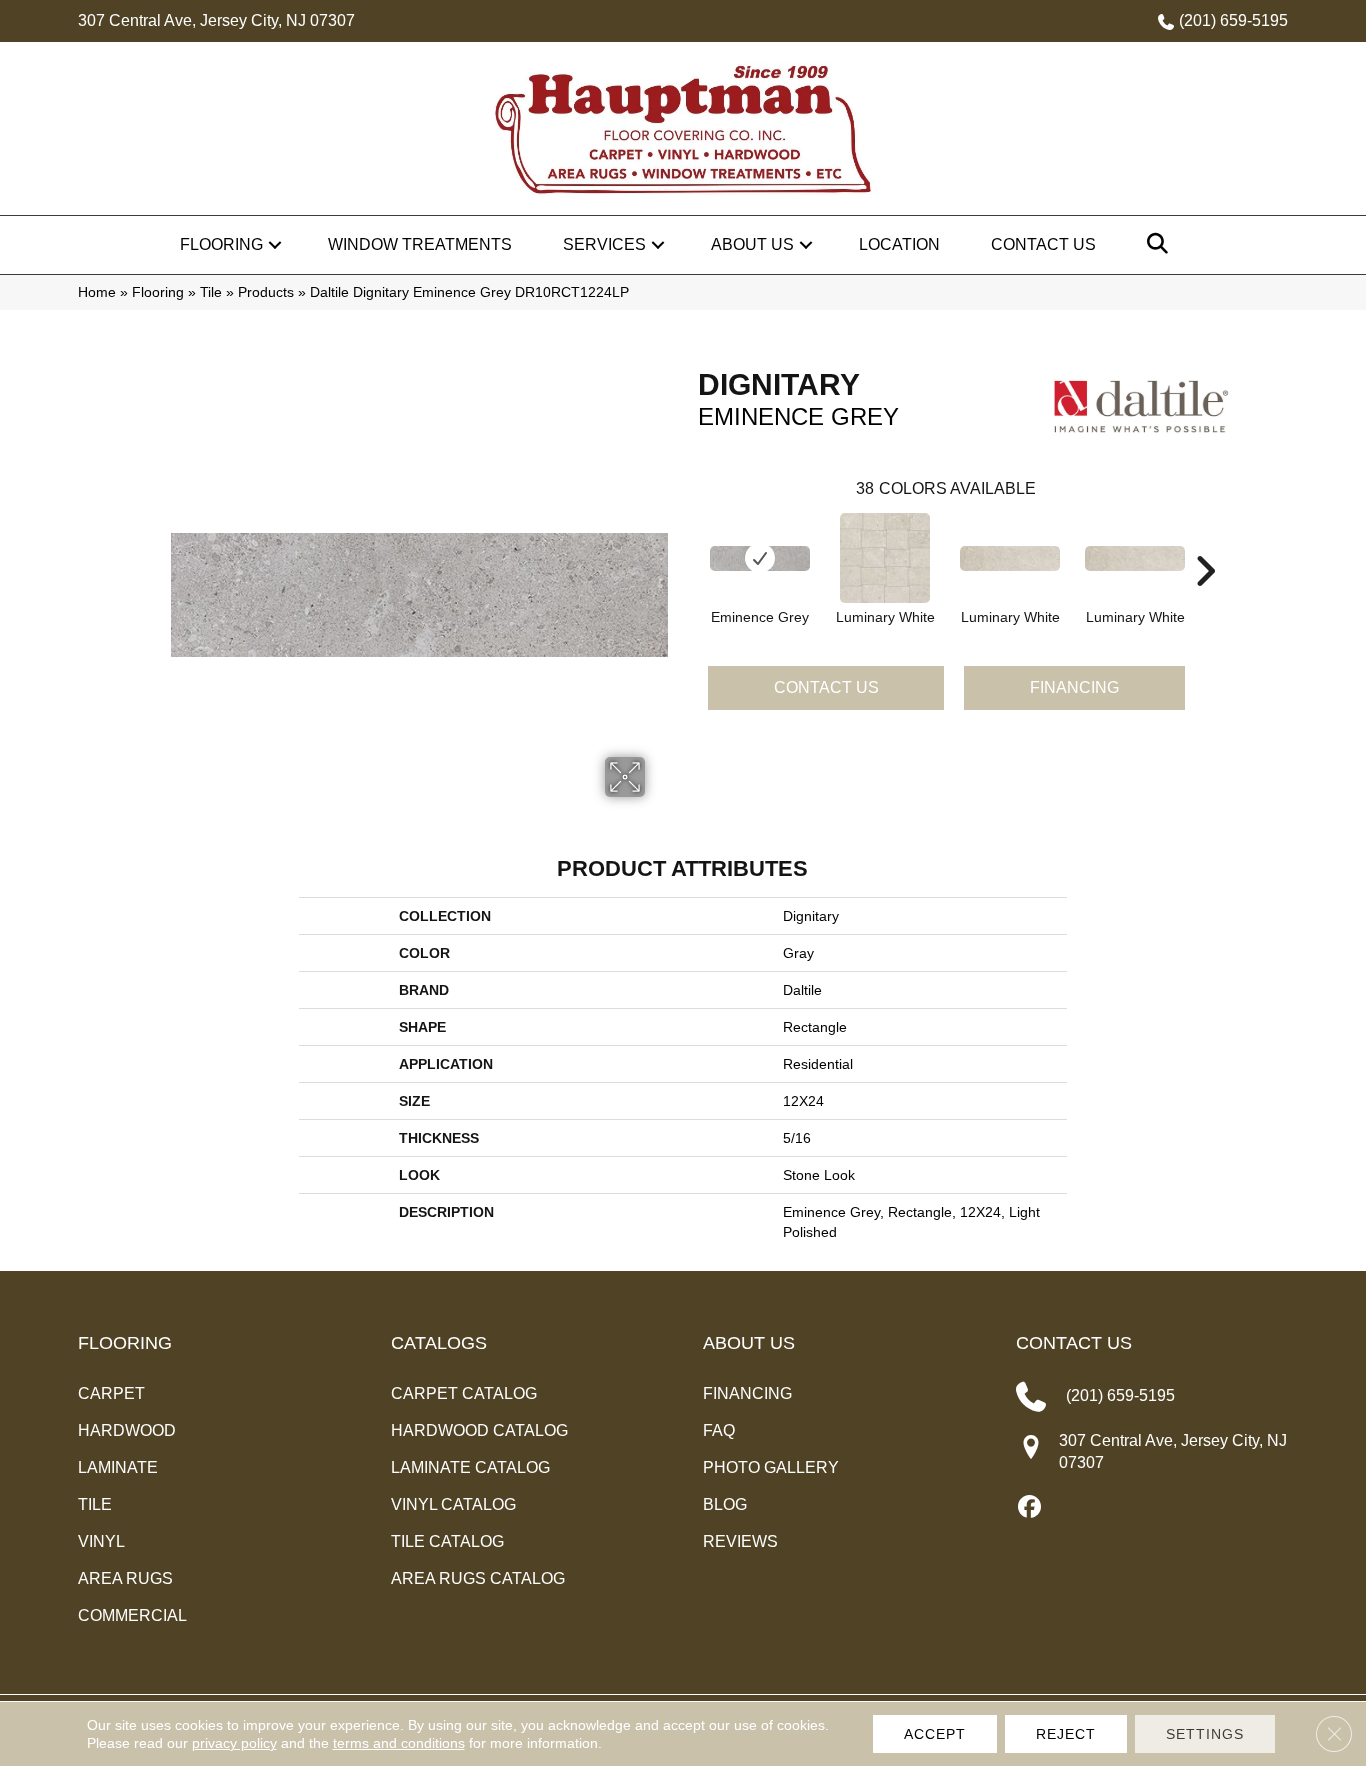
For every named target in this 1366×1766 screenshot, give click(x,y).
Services (604, 244)
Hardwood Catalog (479, 1430)
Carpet (111, 1393)
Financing (1074, 687)
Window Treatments (420, 244)
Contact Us (1043, 244)
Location (899, 244)
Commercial (132, 1615)
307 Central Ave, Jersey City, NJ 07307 (216, 20)
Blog (725, 1504)
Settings (1205, 1734)
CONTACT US (1074, 1343)
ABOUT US (749, 1343)
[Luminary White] (885, 558)
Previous (688, 541)
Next (1205, 541)
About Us (752, 244)
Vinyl (101, 1541)
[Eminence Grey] (760, 558)
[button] (275, 245)
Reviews (740, 1541)
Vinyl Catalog (453, 1504)
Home (97, 292)
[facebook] (1030, 1508)
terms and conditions (399, 1743)
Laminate (118, 1467)
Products (266, 292)
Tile (211, 292)
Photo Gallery (771, 1467)
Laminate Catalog (470, 1467)
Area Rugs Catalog (478, 1578)
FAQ (719, 1430)
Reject (1066, 1734)
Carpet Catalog (464, 1393)
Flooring (221, 244)
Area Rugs (125, 1578)
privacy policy (234, 1743)
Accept (935, 1734)
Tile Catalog (447, 1541)
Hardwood (127, 1430)
